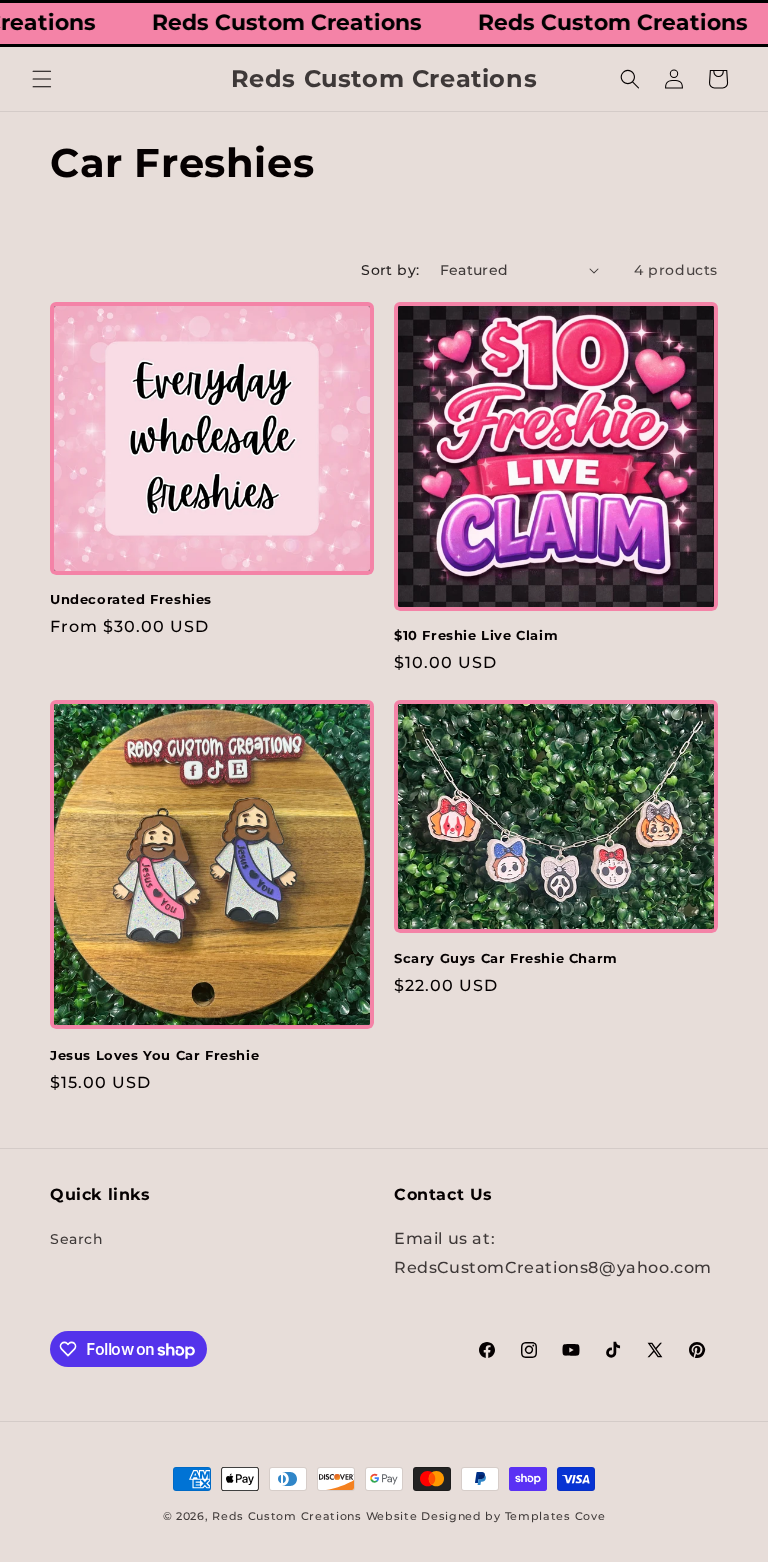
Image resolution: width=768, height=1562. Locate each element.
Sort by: (390, 270)
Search (77, 1239)
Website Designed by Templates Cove (486, 1516)
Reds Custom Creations (287, 1516)
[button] (42, 79)
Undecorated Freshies (131, 599)
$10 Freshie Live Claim (476, 635)
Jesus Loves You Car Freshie (154, 1055)
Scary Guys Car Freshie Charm (506, 958)
